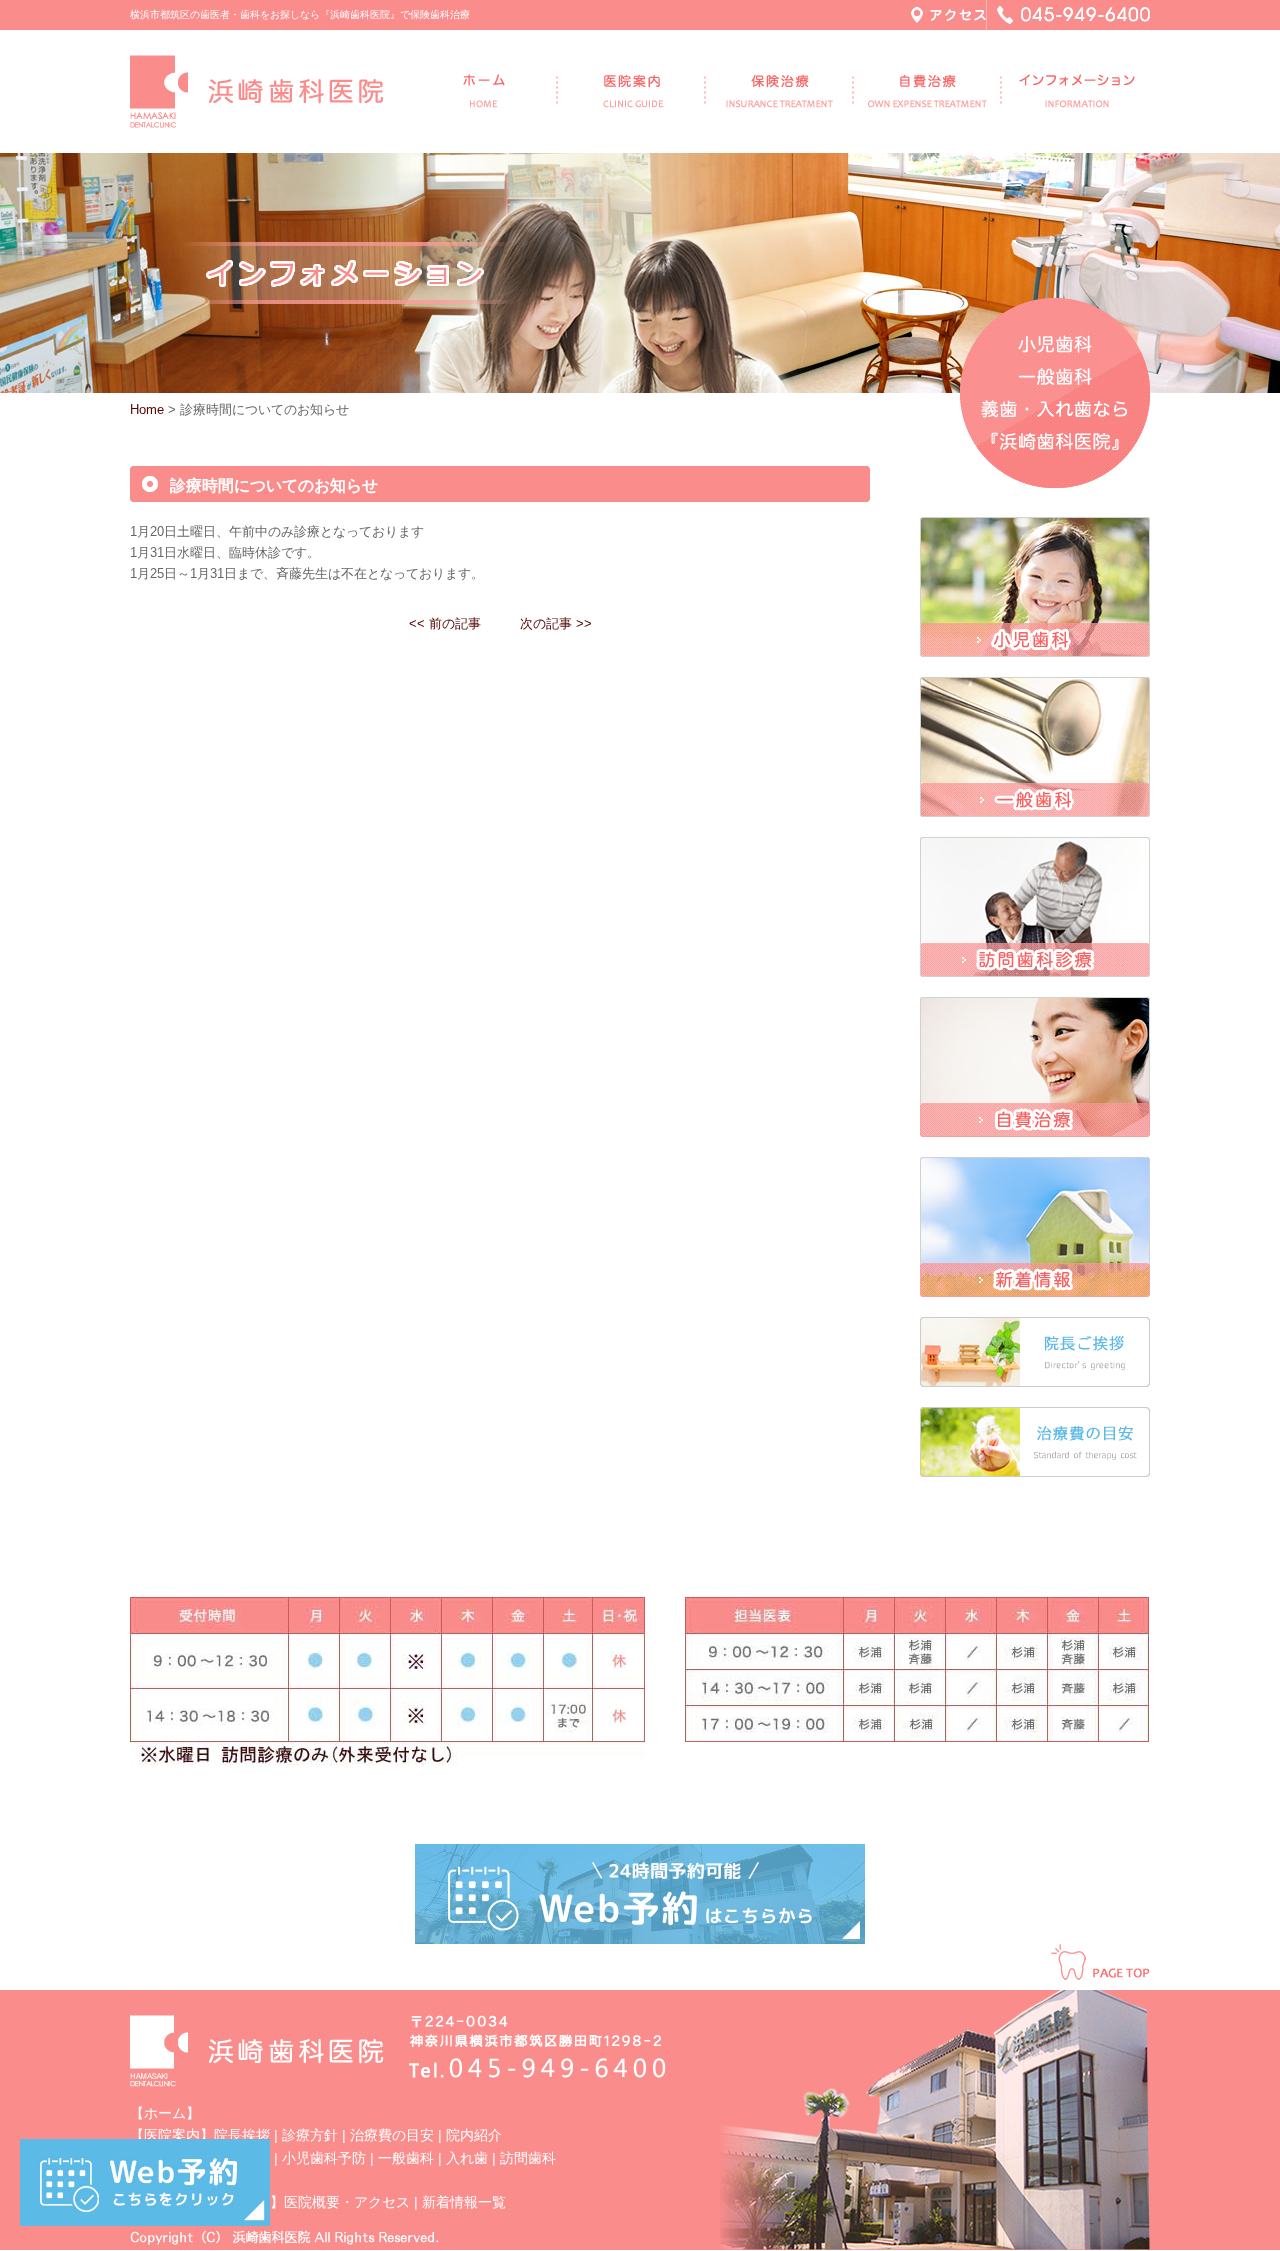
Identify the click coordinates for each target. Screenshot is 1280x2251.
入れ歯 (467, 2158)
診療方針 (310, 2135)
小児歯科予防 (324, 2158)
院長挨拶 (242, 2135)
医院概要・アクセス (347, 2202)
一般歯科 (406, 2158)
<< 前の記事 (445, 623)
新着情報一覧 (464, 2202)
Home (147, 409)
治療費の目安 (392, 2135)
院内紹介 (474, 2135)
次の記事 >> (556, 623)
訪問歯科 (528, 2158)
